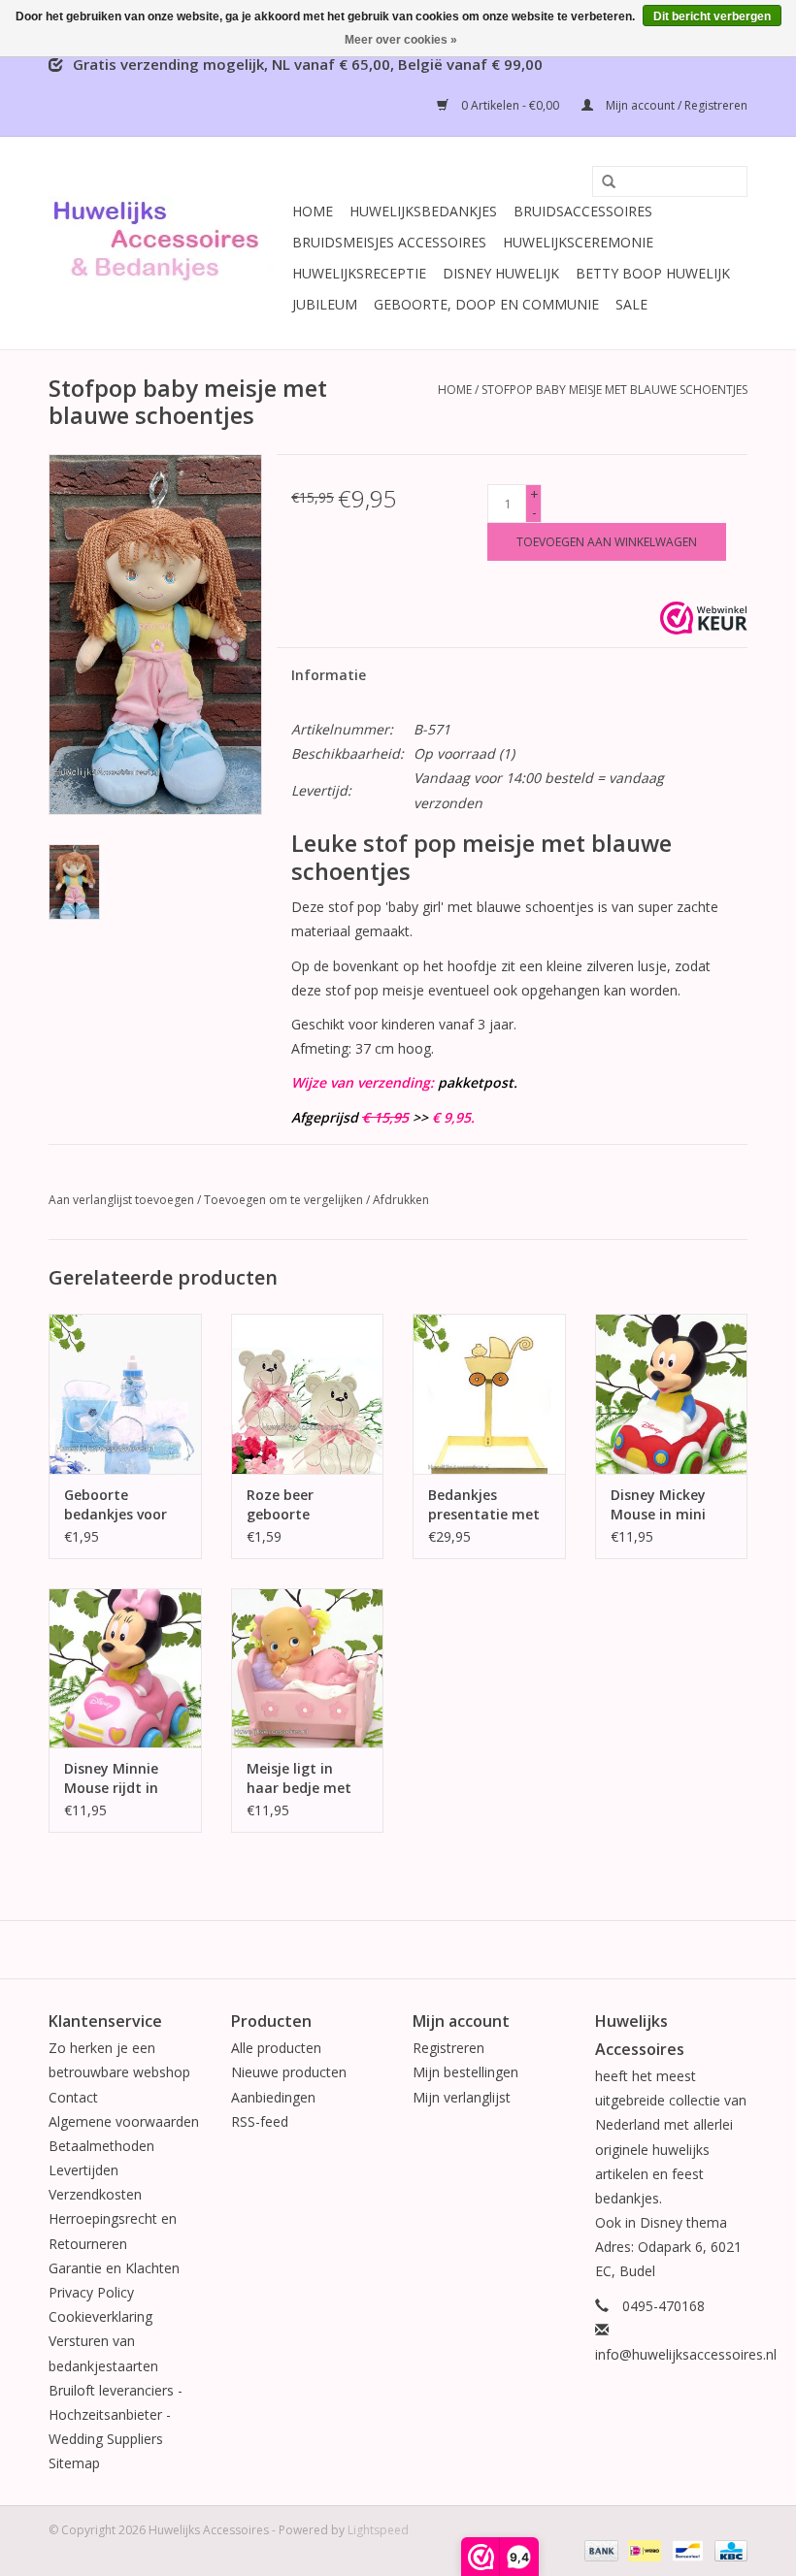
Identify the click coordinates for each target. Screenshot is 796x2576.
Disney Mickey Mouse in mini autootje (658, 1505)
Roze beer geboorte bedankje (280, 1505)
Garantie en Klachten (114, 2268)
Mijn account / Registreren (675, 105)
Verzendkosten (95, 2194)
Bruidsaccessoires (583, 211)
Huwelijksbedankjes (423, 211)
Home (313, 211)
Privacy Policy (91, 2292)
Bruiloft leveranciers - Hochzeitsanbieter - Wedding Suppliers (116, 2414)
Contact (73, 2097)
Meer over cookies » (401, 40)
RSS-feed (260, 2121)
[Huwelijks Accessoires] (167, 243)
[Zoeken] (602, 182)
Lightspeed (378, 2530)
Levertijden (83, 2170)
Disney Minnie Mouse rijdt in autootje (111, 1778)
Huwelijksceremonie (578, 242)
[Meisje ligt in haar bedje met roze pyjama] (308, 1668)
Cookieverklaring (100, 2316)
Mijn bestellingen (465, 2072)
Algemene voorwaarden (124, 2121)
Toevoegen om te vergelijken (285, 1200)
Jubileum (325, 304)
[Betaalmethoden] (599, 2549)
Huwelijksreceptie (359, 273)
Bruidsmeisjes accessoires (389, 242)
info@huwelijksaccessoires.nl (686, 2354)
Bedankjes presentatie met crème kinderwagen (484, 1505)
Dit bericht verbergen (712, 16)
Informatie (329, 675)
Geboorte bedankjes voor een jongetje (116, 1505)
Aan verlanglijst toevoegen (121, 1200)
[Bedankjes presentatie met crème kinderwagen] (489, 1394)
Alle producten (276, 2048)
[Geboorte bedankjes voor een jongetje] (125, 1394)
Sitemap (74, 2463)
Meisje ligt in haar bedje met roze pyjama (299, 1778)
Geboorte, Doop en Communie (486, 304)
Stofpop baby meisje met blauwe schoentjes (614, 390)
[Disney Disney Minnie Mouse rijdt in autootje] (125, 1668)
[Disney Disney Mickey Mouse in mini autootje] (672, 1394)
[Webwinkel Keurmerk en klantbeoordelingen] (704, 618)
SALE (631, 304)
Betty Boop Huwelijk (653, 273)
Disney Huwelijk (501, 273)
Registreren (448, 2048)
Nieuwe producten (289, 2072)
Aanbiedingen (273, 2097)
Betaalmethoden (101, 2146)
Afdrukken (401, 1200)
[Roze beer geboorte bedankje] (308, 1394)
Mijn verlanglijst (462, 2097)
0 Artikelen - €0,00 (510, 105)
